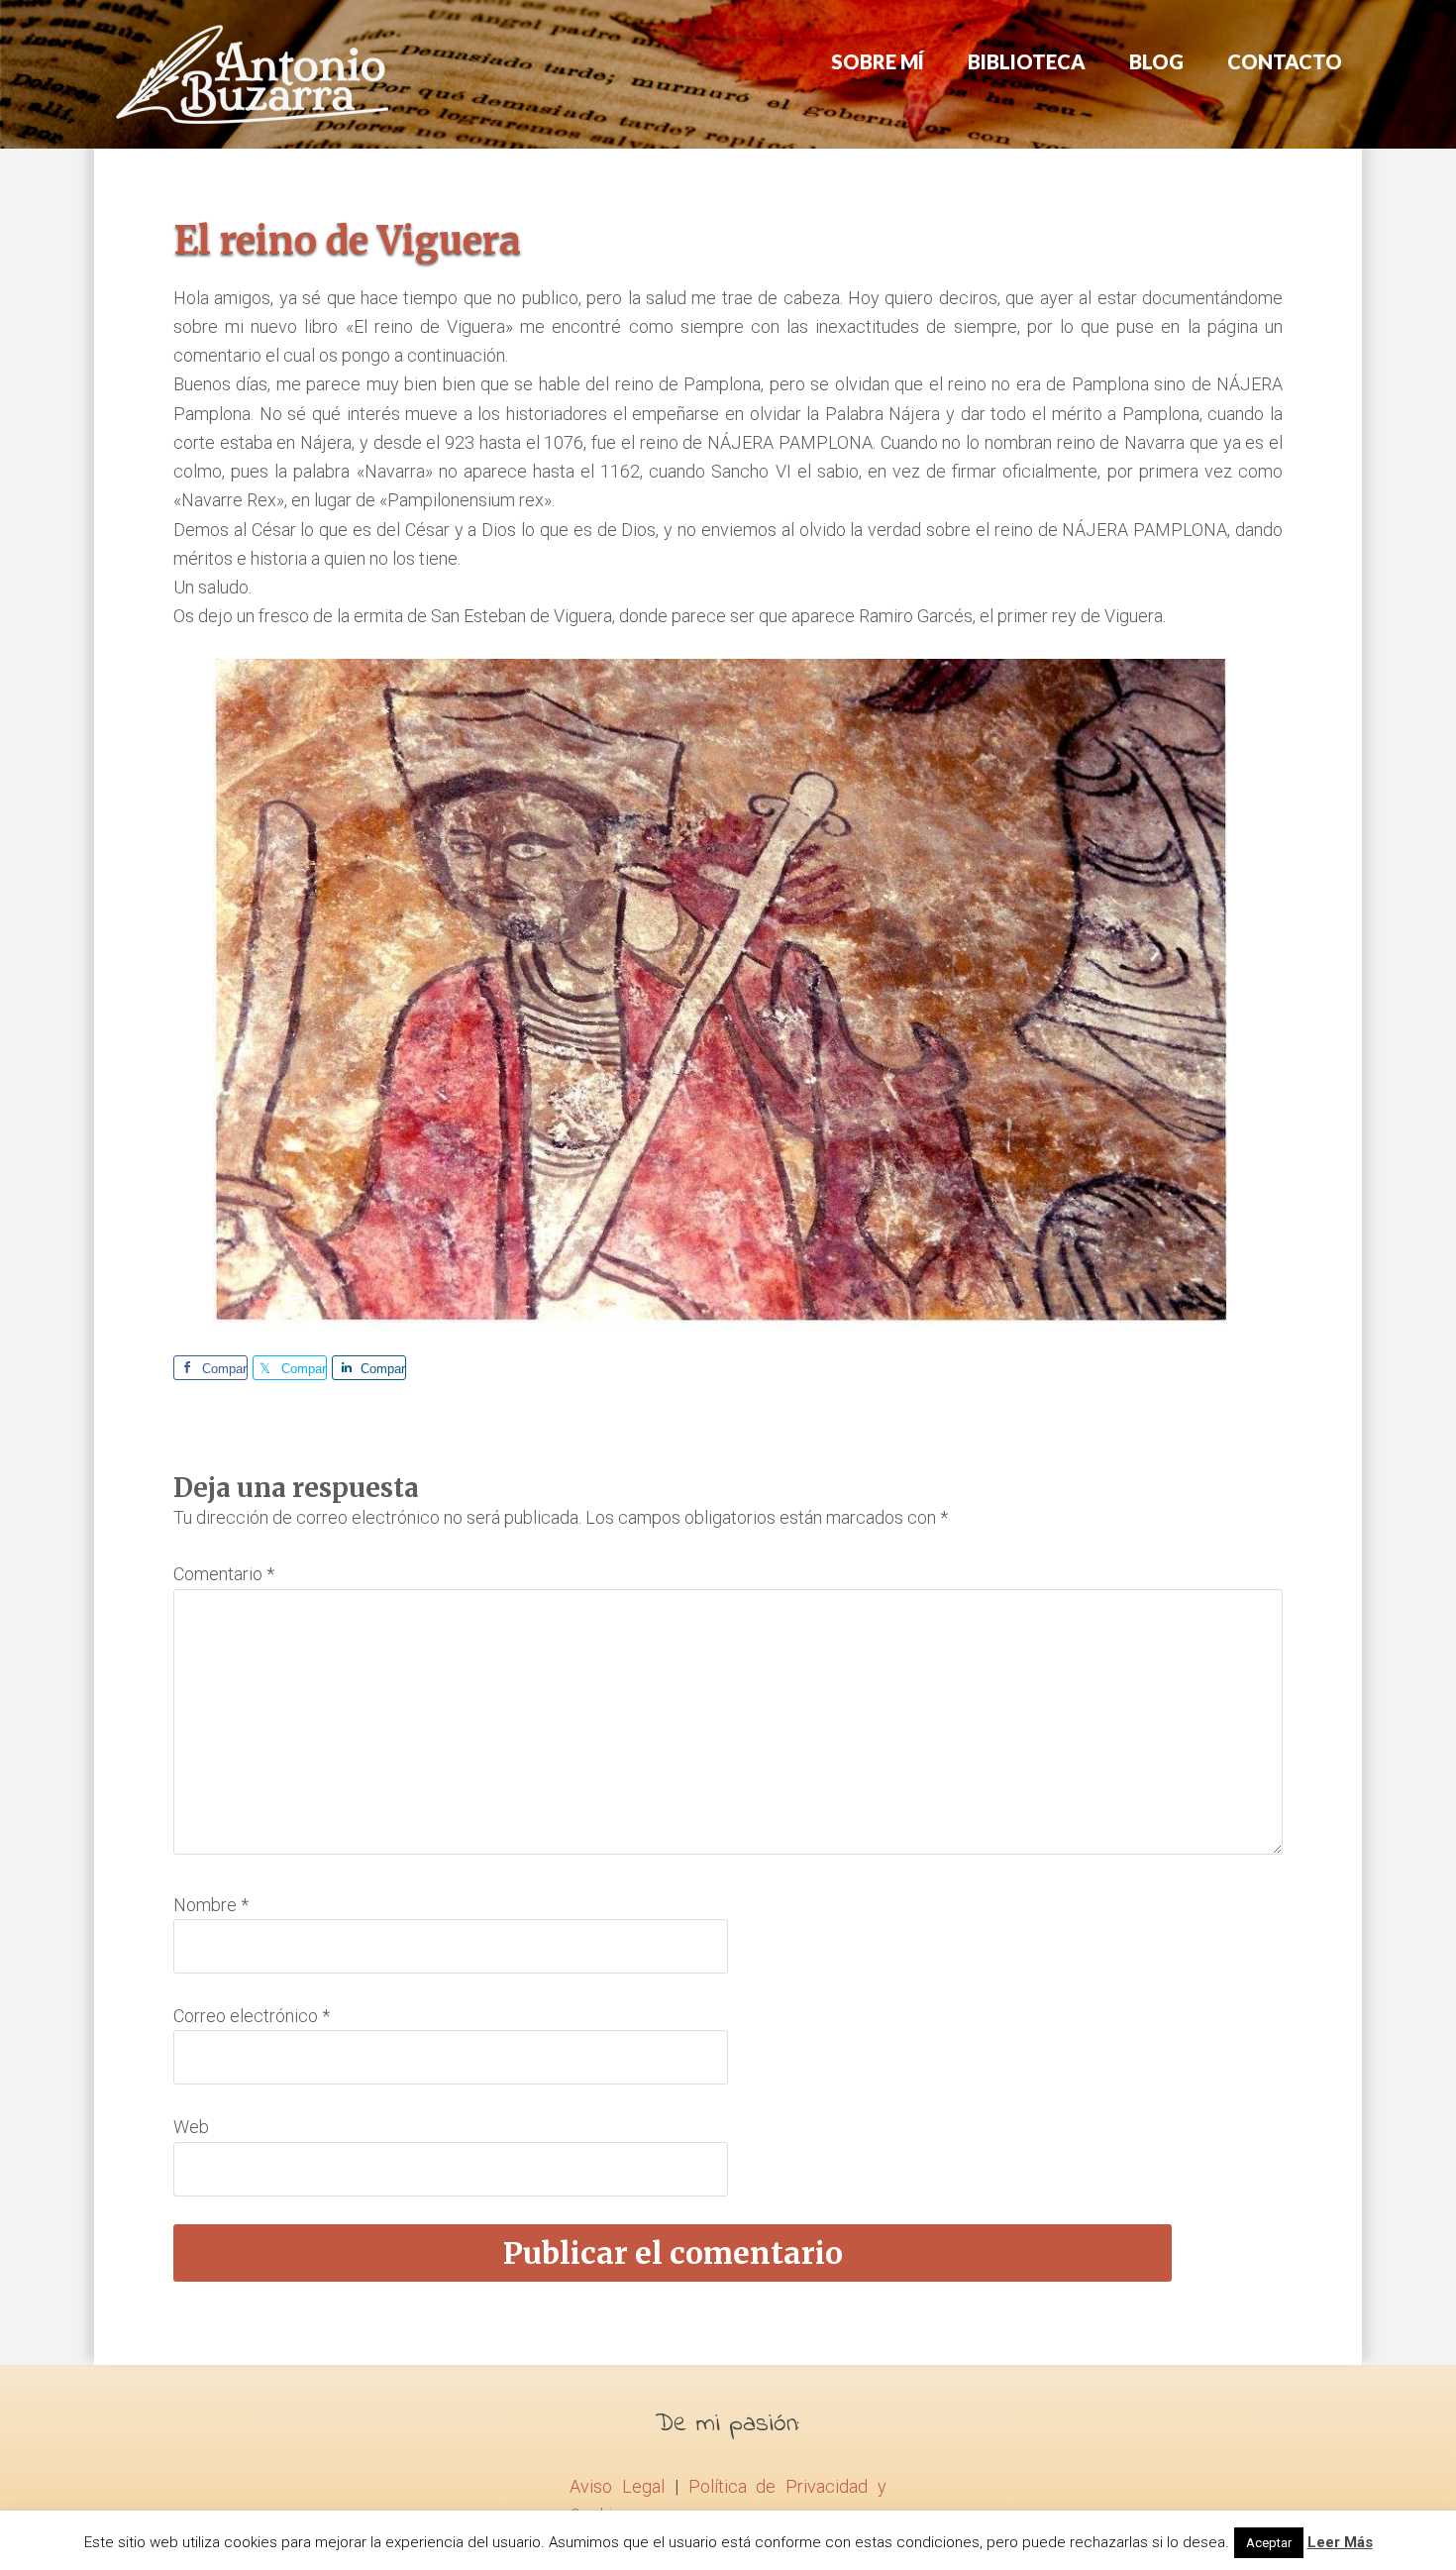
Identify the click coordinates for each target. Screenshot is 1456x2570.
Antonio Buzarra (253, 74)
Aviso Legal (617, 2486)
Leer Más (1340, 2542)
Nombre (211, 1905)
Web (191, 2127)
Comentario (224, 1574)
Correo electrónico (252, 2016)
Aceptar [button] (1269, 2543)
